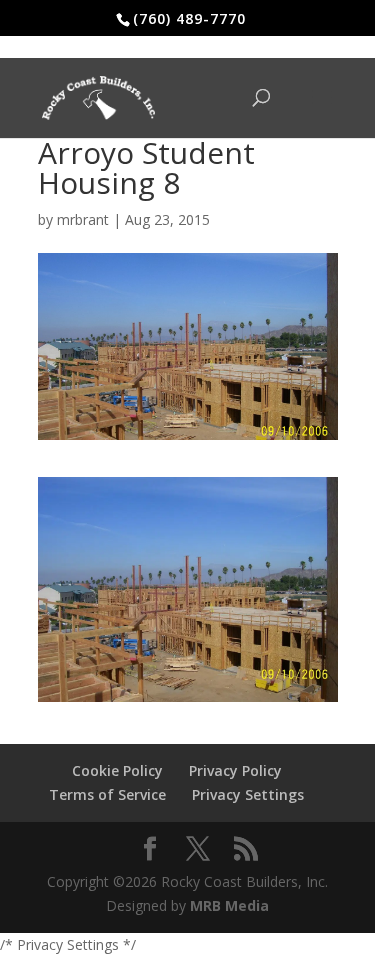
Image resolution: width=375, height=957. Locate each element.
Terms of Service (107, 794)
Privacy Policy (235, 770)
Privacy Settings (248, 794)
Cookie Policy (117, 770)
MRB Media (229, 905)
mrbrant (83, 219)
